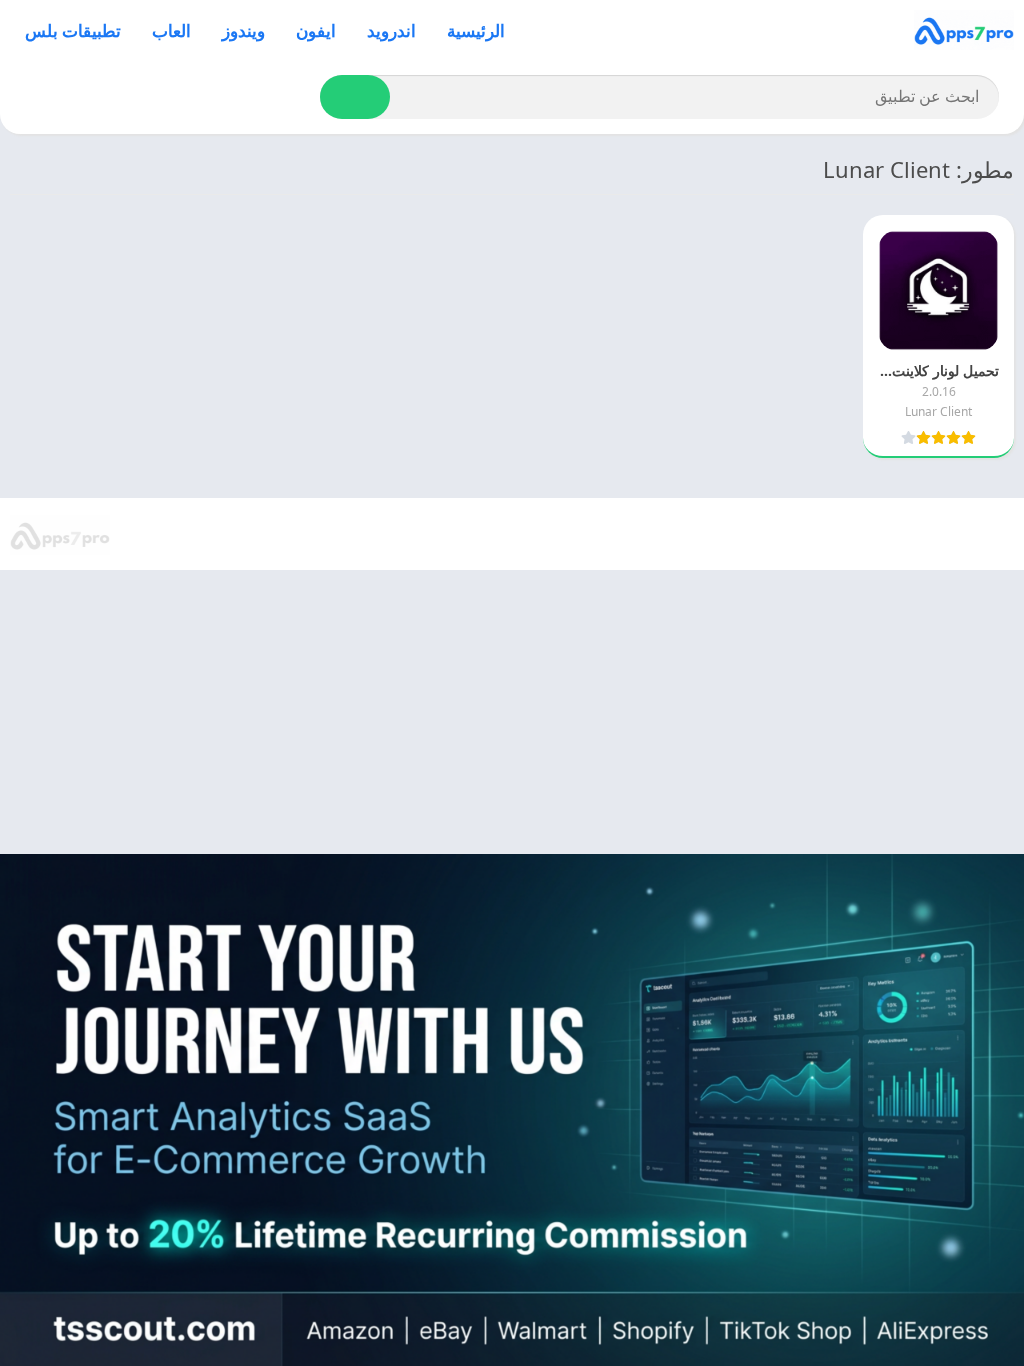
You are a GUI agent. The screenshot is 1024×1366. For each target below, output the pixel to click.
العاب (171, 30)
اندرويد (391, 30)
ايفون (316, 30)
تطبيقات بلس (73, 30)
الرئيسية (476, 30)
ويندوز (243, 30)
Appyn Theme (802, 535)
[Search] (355, 97)
